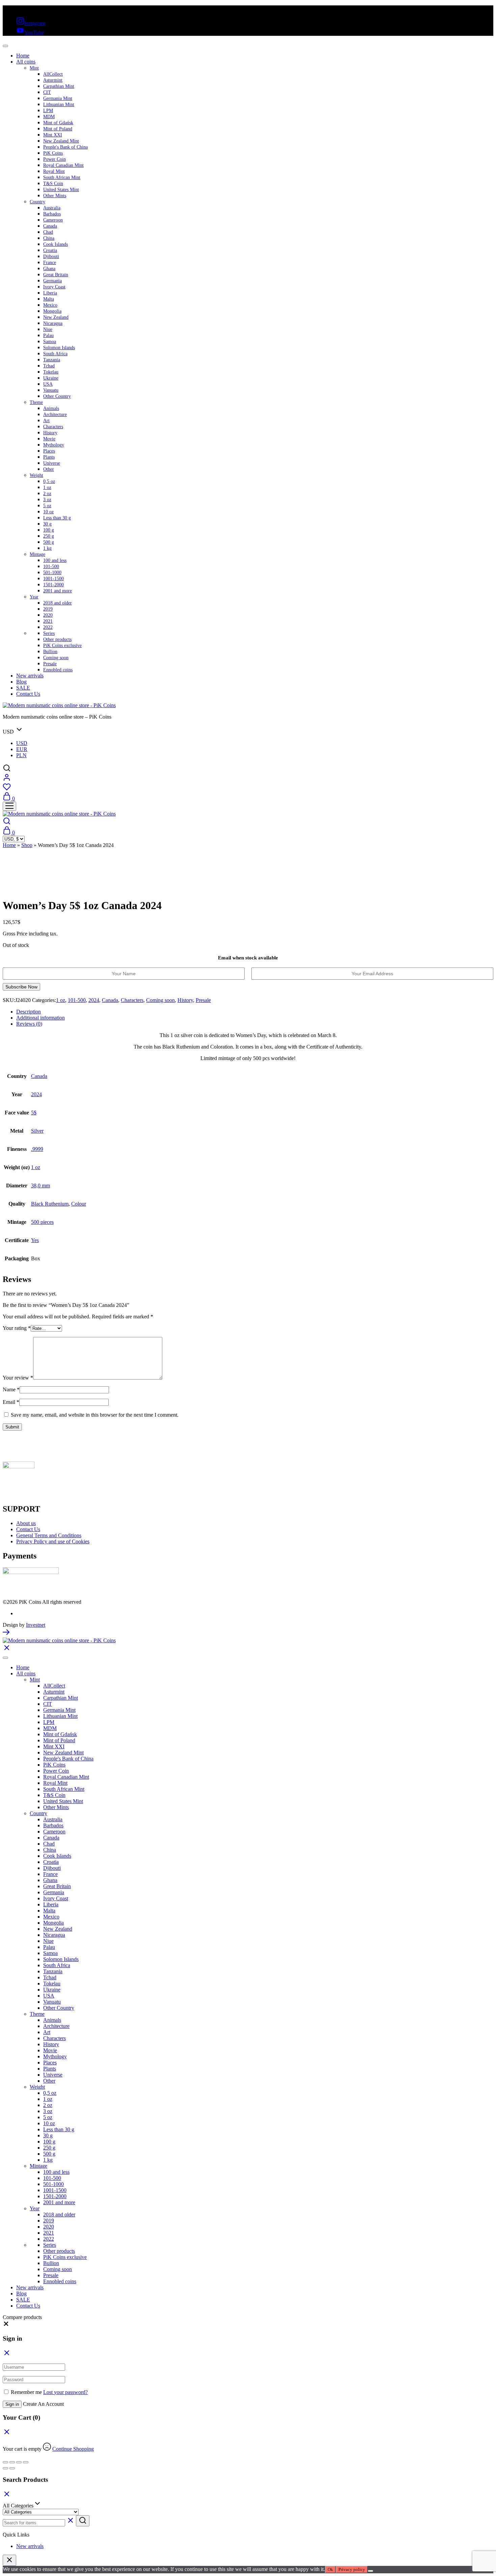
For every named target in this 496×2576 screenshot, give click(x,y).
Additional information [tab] (40, 1018)
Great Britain (56, 275)
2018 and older (58, 603)
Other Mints (55, 196)
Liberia (50, 293)
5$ (34, 1113)
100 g (49, 530)
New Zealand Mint (61, 141)
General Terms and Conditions (49, 1535)
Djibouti (51, 256)
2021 (48, 621)
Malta (49, 299)
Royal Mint (54, 171)
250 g (49, 536)
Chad (48, 232)
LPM (48, 111)
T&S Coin (53, 184)
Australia (52, 208)
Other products (57, 639)
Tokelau (51, 372)
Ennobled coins (58, 670)
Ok (330, 2569)
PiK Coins (53, 153)
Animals (51, 408)
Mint (34, 68)
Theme (36, 402)
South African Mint (62, 177)
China (49, 238)
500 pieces (42, 1222)
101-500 (51, 566)
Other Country (57, 396)
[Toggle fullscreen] (12, 2462)
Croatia (50, 250)
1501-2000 (53, 585)
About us (26, 1523)
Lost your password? (65, 2392)
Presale (50, 664)
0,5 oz (49, 481)
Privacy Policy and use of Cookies (53, 1541)
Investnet (36, 1625)
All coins (26, 62)
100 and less (55, 560)
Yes (35, 1240)
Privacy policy (352, 2569)
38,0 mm (40, 1186)
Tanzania (52, 360)
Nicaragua (53, 323)
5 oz (47, 506)
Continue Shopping (73, 2449)
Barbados (52, 214)
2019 (48, 609)
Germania (52, 281)
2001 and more (58, 591)
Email (11, 1402)
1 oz (47, 487)
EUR (22, 749)
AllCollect (53, 74)
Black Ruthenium (50, 1204)
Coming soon (56, 658)
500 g (49, 542)
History (50, 433)
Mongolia (52, 311)
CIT (47, 92)
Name (11, 1389)
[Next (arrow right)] (12, 2468)
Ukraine (51, 378)
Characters (53, 427)
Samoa (50, 342)
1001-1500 (53, 579)
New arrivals (30, 676)
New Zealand (56, 317)
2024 (94, 1000)
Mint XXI (53, 135)
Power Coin (54, 159)
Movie (49, 439)
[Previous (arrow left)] (5, 2468)
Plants (49, 457)
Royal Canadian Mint (63, 165)
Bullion (50, 652)
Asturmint (53, 80)
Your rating (17, 1328)
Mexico (50, 305)
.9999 (37, 1149)
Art (46, 421)
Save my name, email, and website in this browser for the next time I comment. (95, 1415)
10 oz (48, 512)
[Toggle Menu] (5, 46)
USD (22, 743)
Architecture (55, 415)
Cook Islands (56, 244)
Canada (50, 226)
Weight (36, 475)
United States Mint (61, 190)
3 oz (47, 500)
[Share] (19, 2462)
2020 (48, 615)
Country (37, 202)
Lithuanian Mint (59, 105)
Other (49, 469)
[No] (370, 2571)
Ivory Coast (54, 287)
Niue (48, 329)
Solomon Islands (59, 348)
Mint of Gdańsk (58, 123)
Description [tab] (29, 1012)
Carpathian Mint (59, 86)
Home (23, 56)
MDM (49, 117)
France (50, 263)
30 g (47, 524)
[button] (6, 2325)
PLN (21, 755)
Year (34, 597)
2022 (48, 627)
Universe (52, 463)
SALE (23, 688)
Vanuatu (51, 390)
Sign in (12, 2404)
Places (49, 451)
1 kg (47, 548)
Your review (18, 1378)
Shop (27, 845)
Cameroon (53, 220)
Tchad (49, 366)
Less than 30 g (57, 518)
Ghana (49, 269)
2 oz (47, 494)
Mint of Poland (58, 129)
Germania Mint (58, 98)
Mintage (37, 554)
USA (48, 384)
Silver (37, 1131)
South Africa (55, 354)
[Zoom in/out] (5, 2462)
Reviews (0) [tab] (29, 1024)
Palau (48, 336)
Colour (79, 1204)
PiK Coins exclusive (62, 646)
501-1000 (52, 573)
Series (49, 633)
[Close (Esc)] (26, 2462)
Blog (21, 682)
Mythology (54, 445)
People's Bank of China (65, 147)
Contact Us (28, 694)
